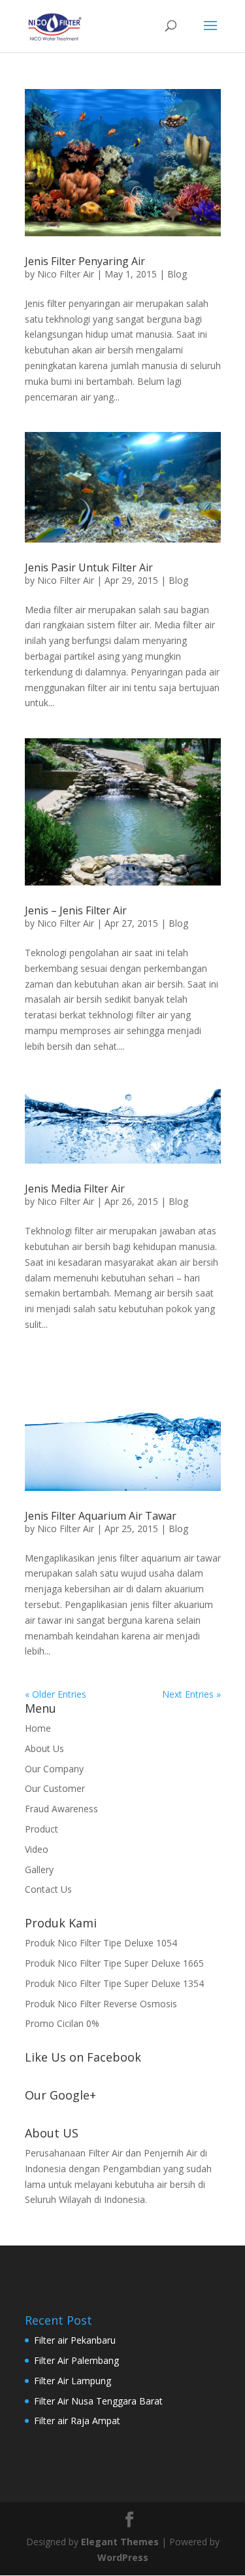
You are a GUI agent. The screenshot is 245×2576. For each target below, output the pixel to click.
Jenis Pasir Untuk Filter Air (89, 567)
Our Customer (55, 1788)
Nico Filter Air (66, 274)
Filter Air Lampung (73, 2381)
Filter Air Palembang (76, 2360)
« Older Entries (56, 1694)
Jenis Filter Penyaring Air (85, 261)
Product (41, 1829)
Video (37, 1849)
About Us (44, 1748)
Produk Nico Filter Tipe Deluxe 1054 (101, 1943)
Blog (177, 274)
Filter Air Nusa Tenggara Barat (98, 2401)
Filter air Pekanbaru (75, 2340)
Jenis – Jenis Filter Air (76, 910)
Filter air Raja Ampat (77, 2421)
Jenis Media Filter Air (75, 1189)
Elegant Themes (120, 2542)
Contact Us (48, 1889)
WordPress (123, 2557)
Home (38, 1728)
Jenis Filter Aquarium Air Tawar (101, 1516)
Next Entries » (191, 1694)
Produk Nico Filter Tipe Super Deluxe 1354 (114, 1983)
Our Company (54, 1769)
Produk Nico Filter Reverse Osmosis (101, 2004)
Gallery (39, 1869)
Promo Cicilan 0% (62, 2023)
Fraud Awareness (61, 1809)
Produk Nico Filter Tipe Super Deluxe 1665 (114, 1963)
